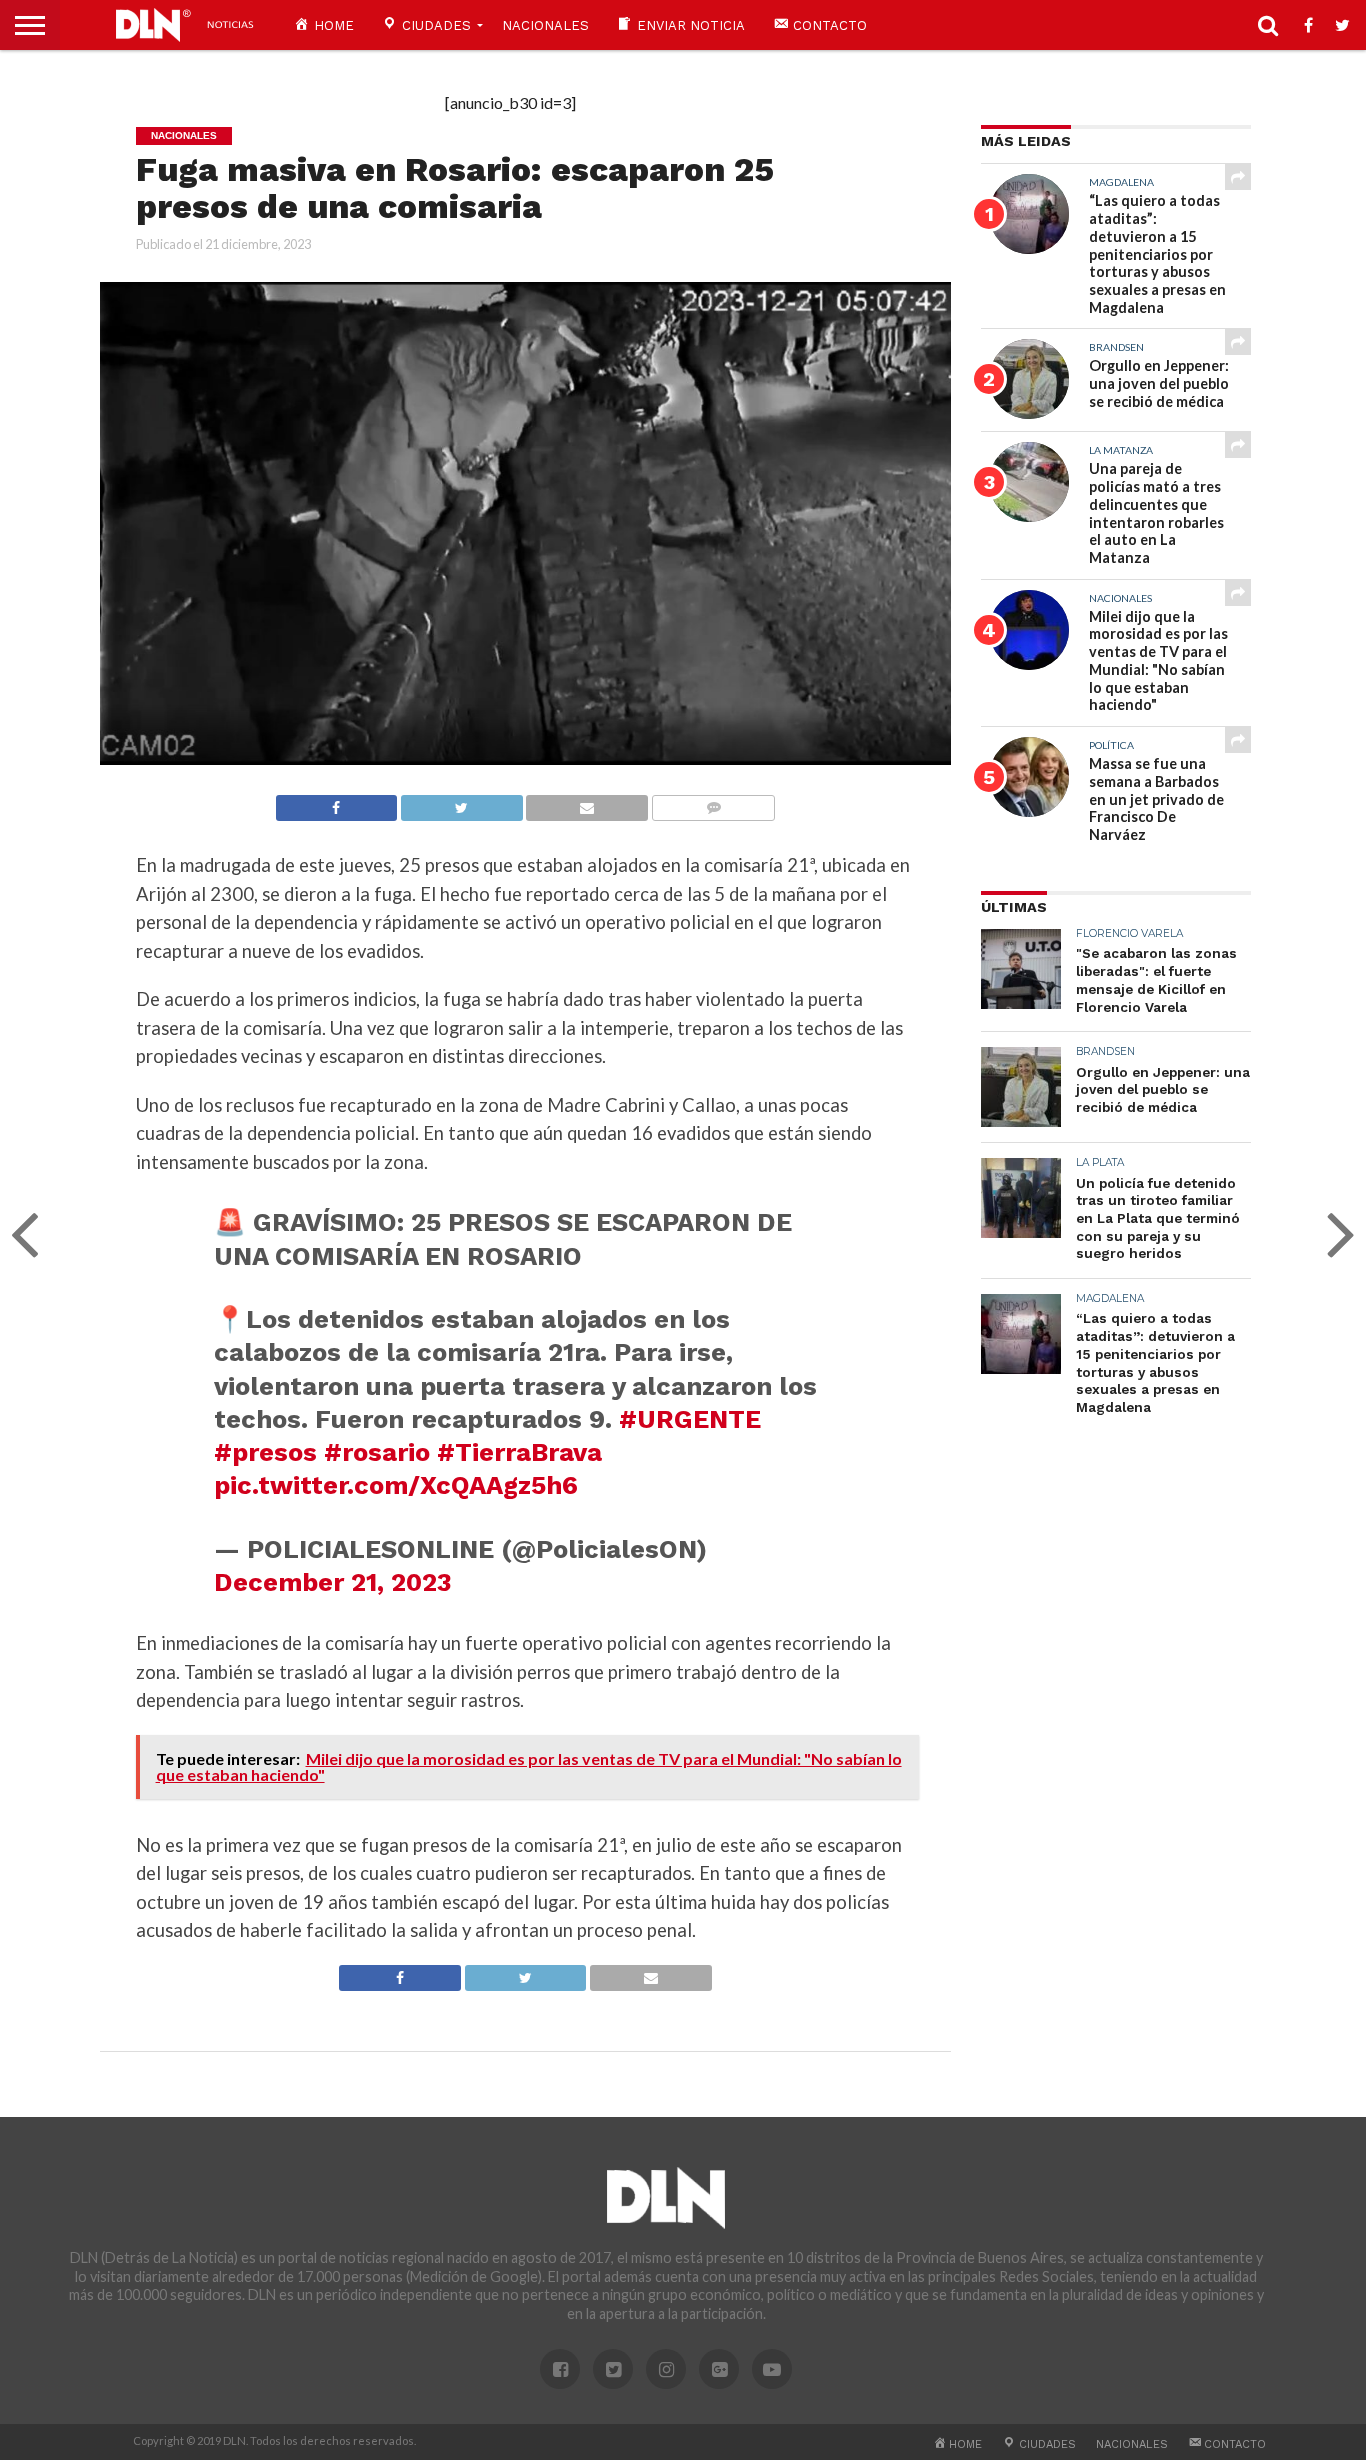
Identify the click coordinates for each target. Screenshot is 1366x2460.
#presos (265, 1452)
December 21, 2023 (333, 1582)
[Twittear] (461, 802)
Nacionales (545, 25)
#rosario (377, 1452)
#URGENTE (690, 1419)
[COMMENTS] (713, 802)
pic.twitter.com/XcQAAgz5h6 (396, 1485)
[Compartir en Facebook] (337, 802)
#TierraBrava (519, 1452)
